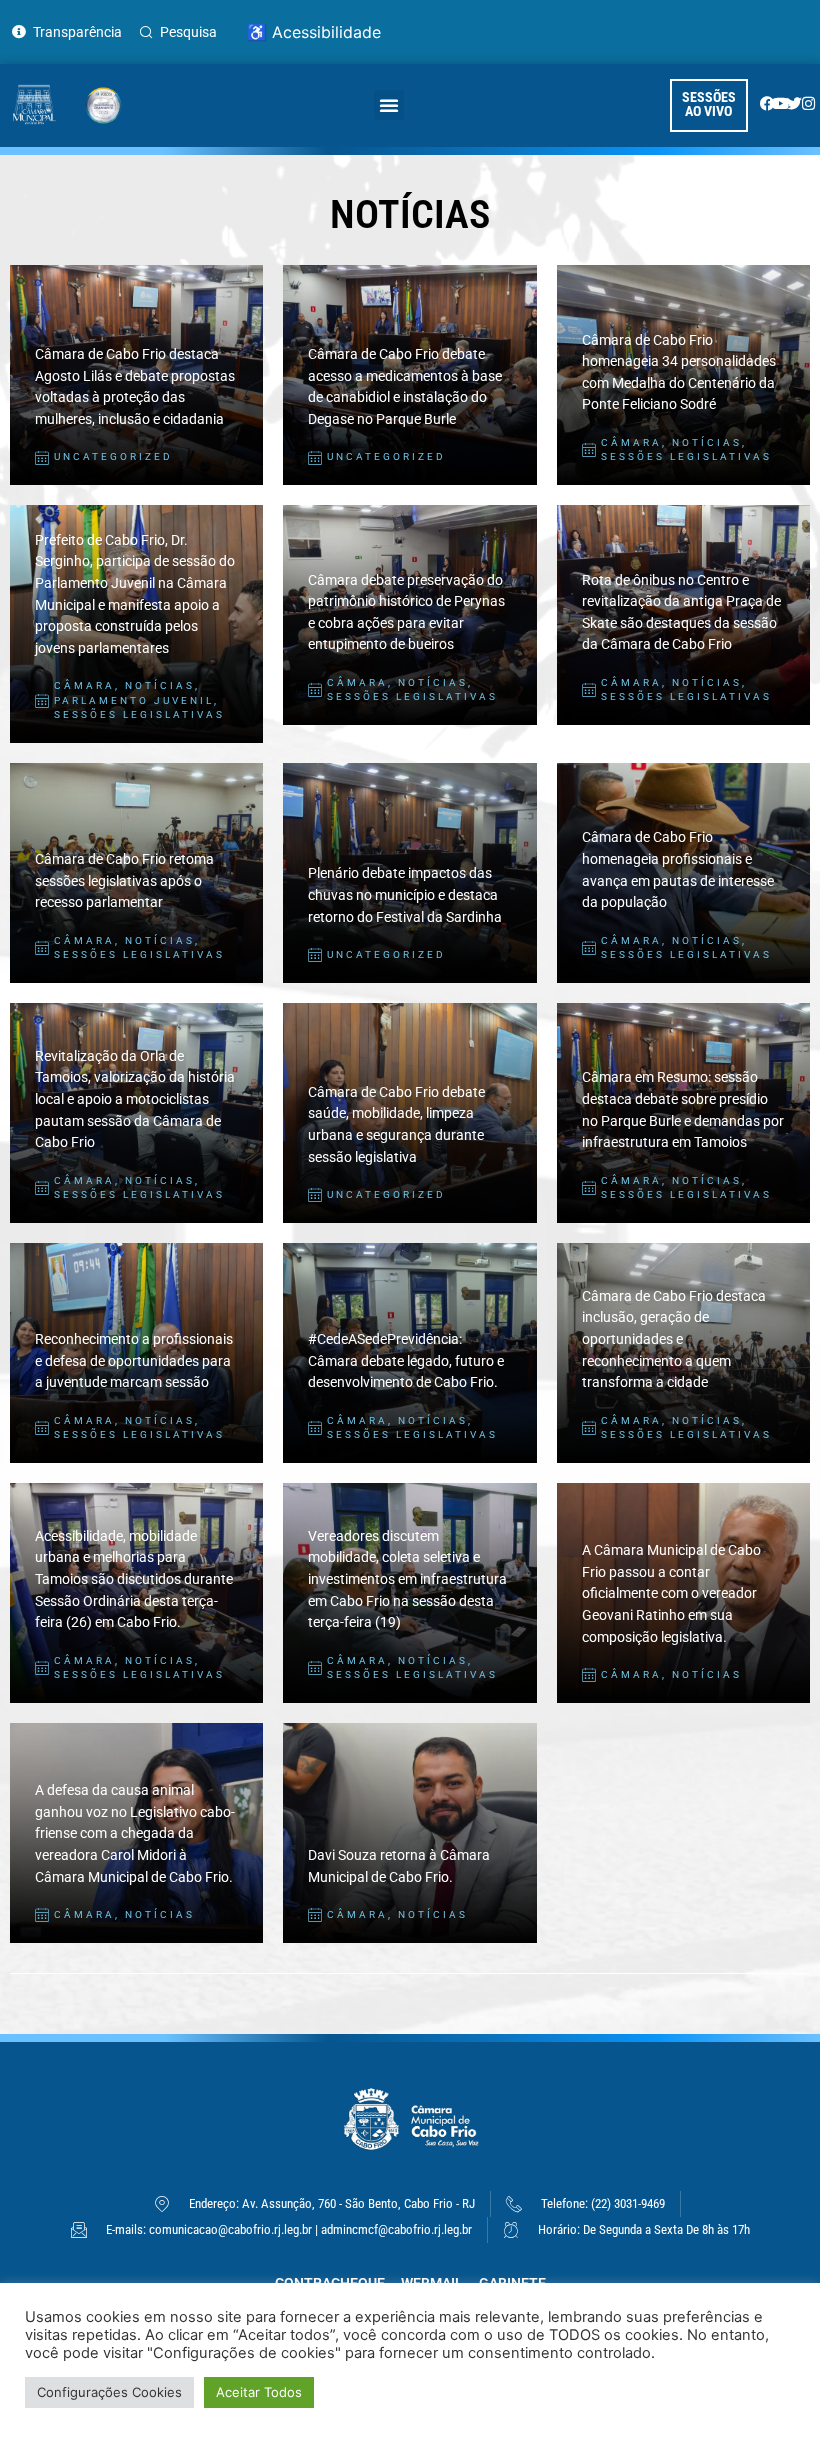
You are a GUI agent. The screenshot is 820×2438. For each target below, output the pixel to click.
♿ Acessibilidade (314, 32)
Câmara (631, 442)
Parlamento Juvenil (134, 700)
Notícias (707, 442)
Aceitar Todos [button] (259, 2392)
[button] (389, 105)
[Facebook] (767, 103)
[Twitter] (794, 103)
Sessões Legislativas (686, 456)
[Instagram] (808, 103)
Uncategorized (113, 456)
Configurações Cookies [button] (109, 2392)
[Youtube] (780, 103)
